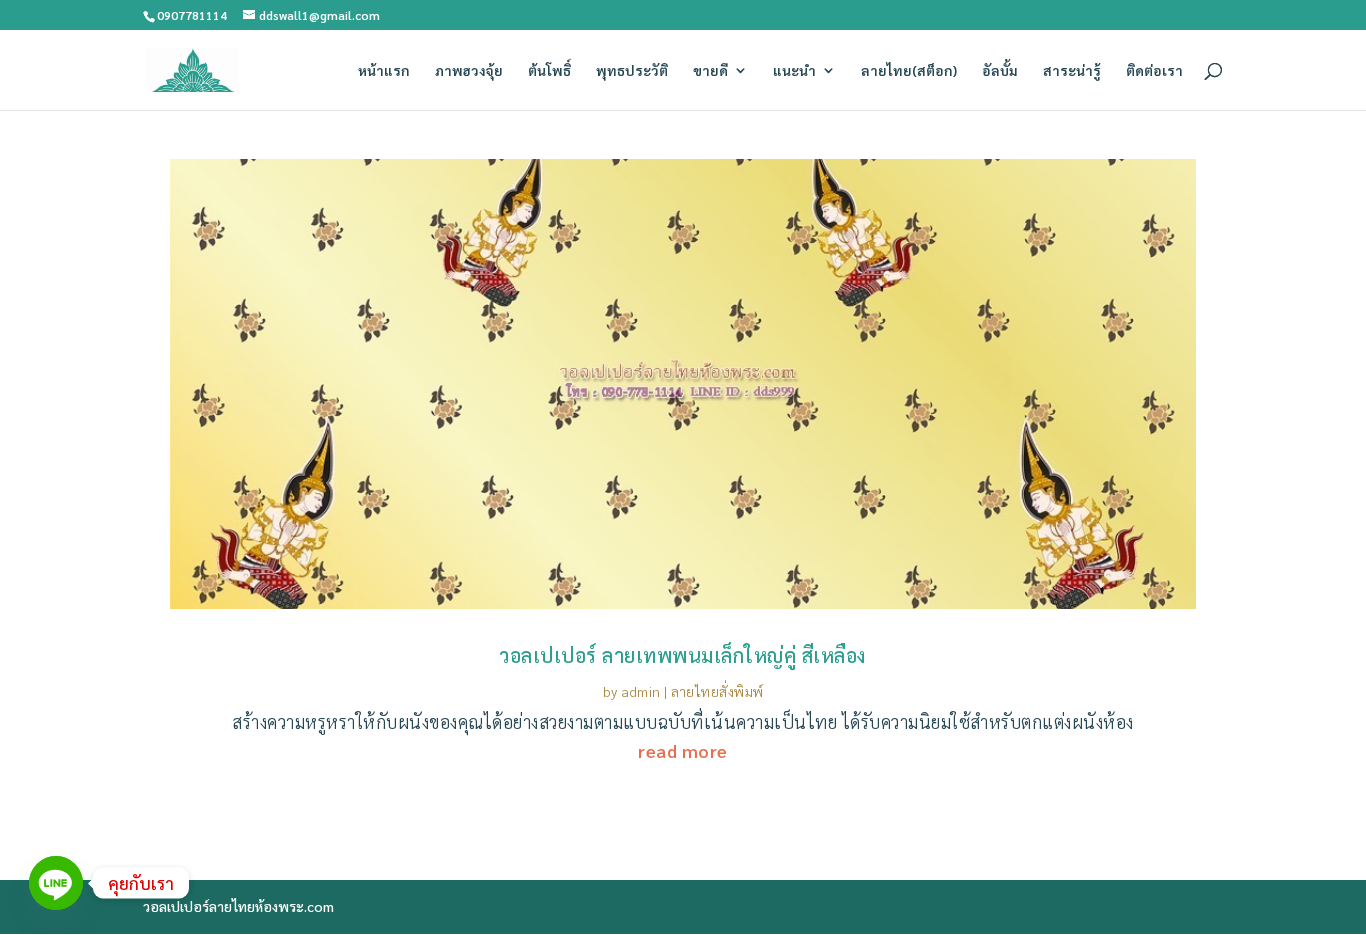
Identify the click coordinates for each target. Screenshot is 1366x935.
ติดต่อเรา (1154, 71)
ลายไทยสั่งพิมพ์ (717, 691)
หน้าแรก (384, 71)
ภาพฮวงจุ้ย (469, 71)
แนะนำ (794, 71)
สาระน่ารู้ (1072, 71)
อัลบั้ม (1000, 71)
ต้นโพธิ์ (549, 71)
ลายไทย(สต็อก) (909, 71)
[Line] (56, 883)
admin (641, 691)
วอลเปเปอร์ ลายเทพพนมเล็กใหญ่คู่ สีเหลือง (683, 655)
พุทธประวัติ (632, 71)
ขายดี (710, 71)
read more (683, 750)
